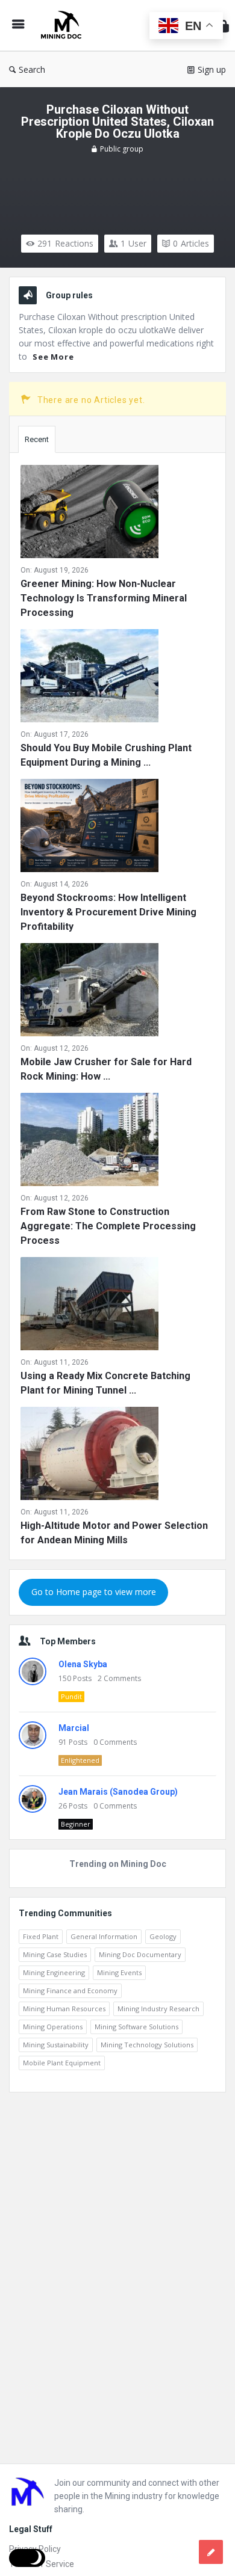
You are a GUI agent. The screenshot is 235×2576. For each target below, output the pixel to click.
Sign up (212, 69)
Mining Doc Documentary (140, 1954)
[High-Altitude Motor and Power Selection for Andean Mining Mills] (89, 1456)
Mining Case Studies (55, 1954)
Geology (163, 1936)
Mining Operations (53, 2027)
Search (32, 69)
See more (53, 357)
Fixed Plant (41, 1936)
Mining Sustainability (56, 2045)
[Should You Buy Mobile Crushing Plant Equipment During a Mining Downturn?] (89, 678)
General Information (104, 1936)
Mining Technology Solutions (147, 2045)
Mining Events (119, 1972)
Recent (37, 439)
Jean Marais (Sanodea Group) (118, 1792)
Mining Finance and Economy (70, 1990)
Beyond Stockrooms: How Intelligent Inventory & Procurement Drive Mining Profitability (108, 912)
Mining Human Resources (64, 2009)
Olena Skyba (83, 1664)
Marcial (74, 1728)
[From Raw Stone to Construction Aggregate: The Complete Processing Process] (89, 1142)
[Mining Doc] (64, 26)
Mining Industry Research (158, 2009)
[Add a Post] (211, 2552)
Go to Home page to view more (94, 1592)
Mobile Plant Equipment (62, 2063)
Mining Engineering (54, 1972)
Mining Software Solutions (136, 2027)
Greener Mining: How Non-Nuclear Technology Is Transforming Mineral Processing (104, 598)
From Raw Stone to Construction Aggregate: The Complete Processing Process (108, 1226)
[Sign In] (224, 26)
